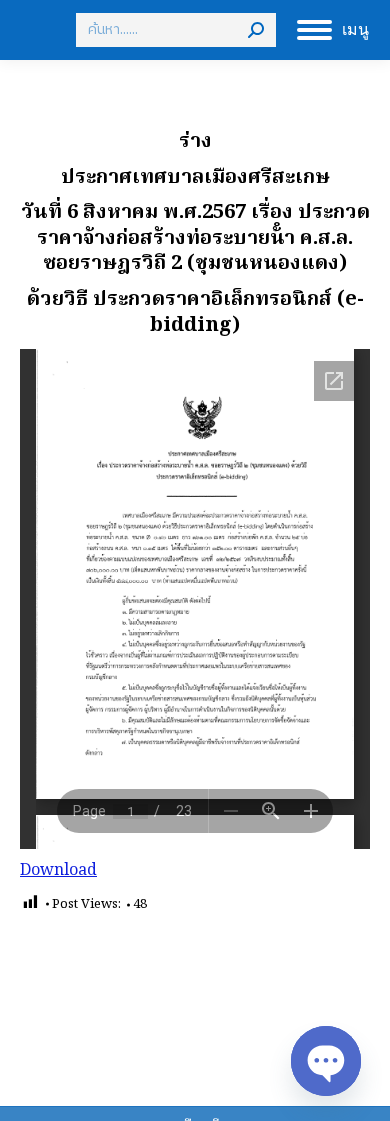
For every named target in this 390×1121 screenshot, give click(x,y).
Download (58, 871)
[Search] (256, 30)
